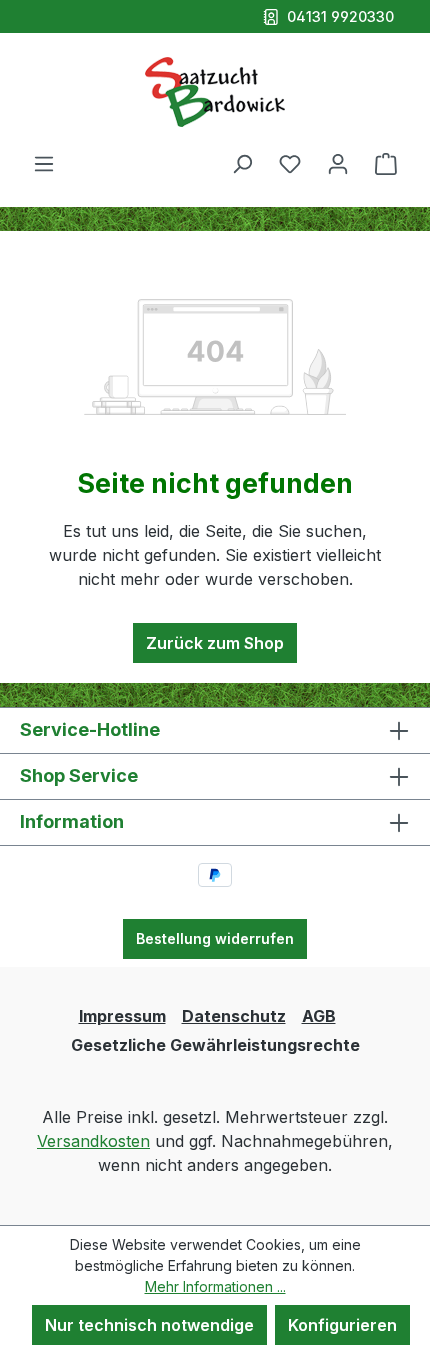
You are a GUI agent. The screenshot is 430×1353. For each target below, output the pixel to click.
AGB (319, 1016)
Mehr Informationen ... (215, 1286)
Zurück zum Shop (215, 643)
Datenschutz (234, 1016)
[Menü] (44, 163)
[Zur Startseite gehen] (215, 92)
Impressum (122, 1016)
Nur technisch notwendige (149, 1325)
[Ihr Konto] (338, 163)
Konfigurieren (342, 1325)
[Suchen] (242, 163)
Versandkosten (93, 1141)
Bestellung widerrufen (215, 938)
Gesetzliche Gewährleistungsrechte (215, 1045)
